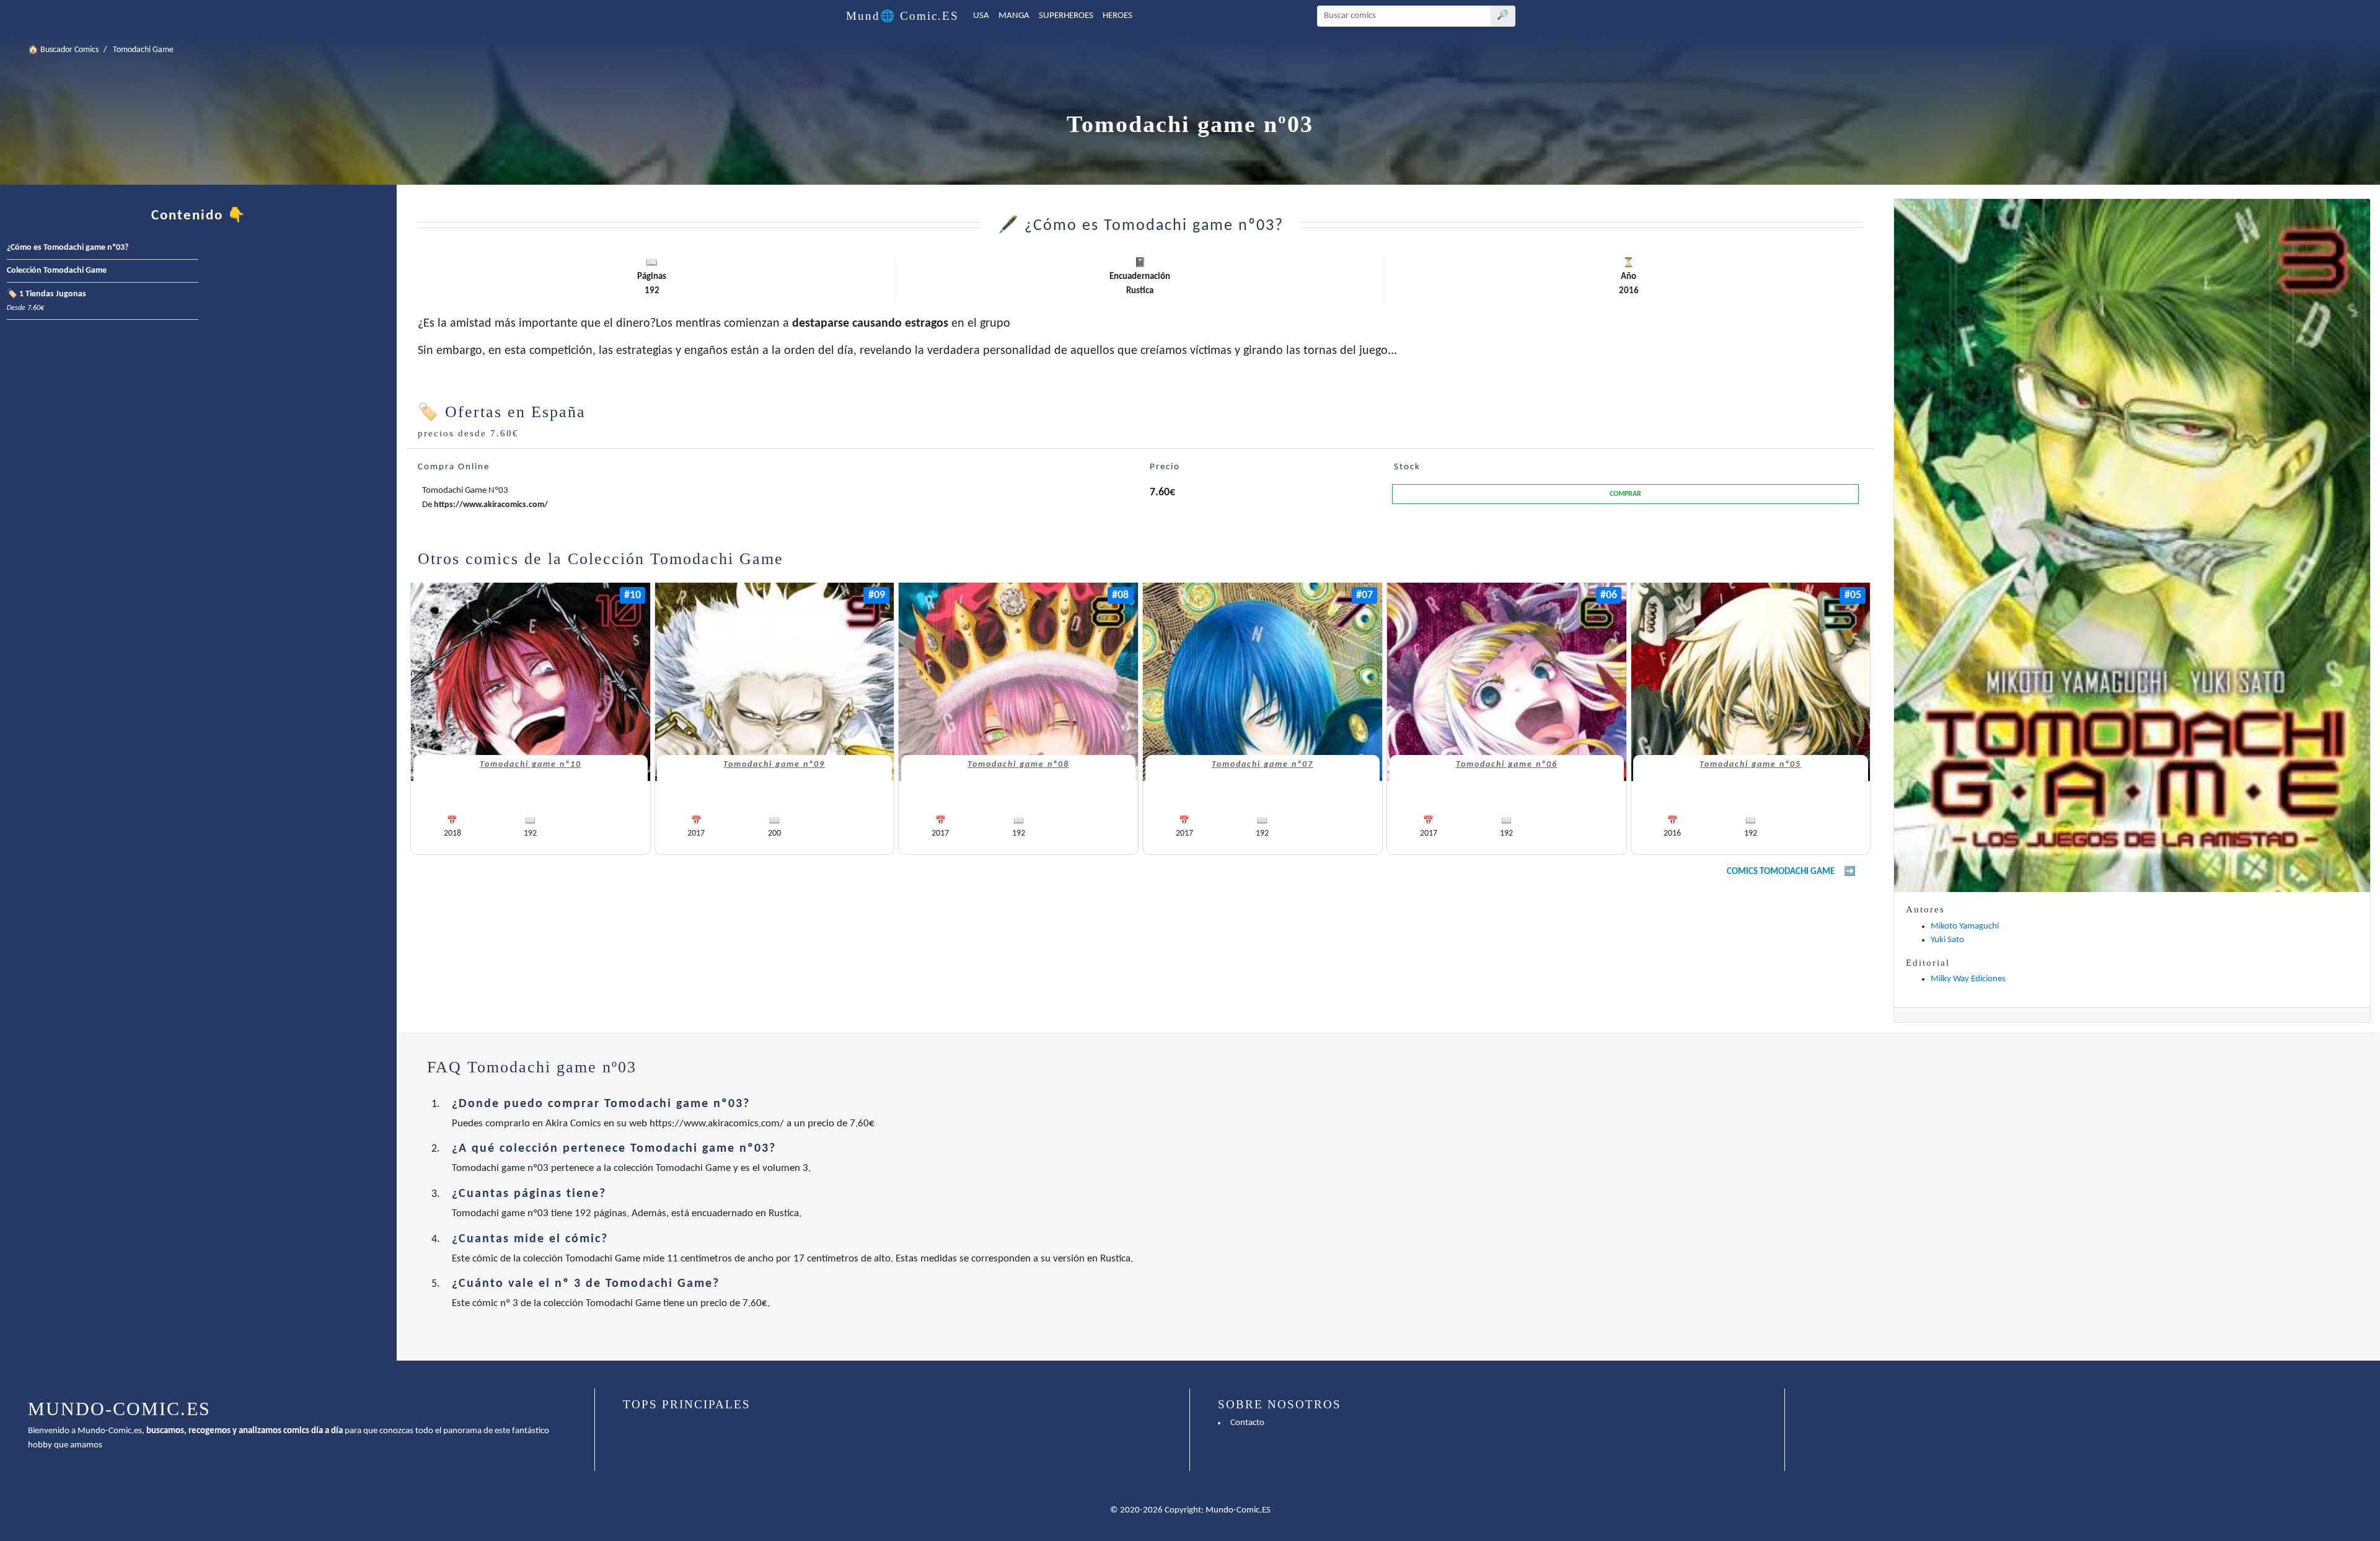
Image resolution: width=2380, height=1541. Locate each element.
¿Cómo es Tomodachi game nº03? (68, 248)
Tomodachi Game (143, 50)
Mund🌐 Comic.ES (902, 16)
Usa (981, 16)
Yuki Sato (1947, 940)
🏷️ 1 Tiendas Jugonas (46, 301)
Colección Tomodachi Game (57, 271)
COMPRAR (1625, 494)
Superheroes (1066, 16)
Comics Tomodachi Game (1781, 872)
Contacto (1247, 1423)
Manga (1014, 16)
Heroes (1117, 16)
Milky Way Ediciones (1968, 979)
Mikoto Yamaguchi (1965, 926)
